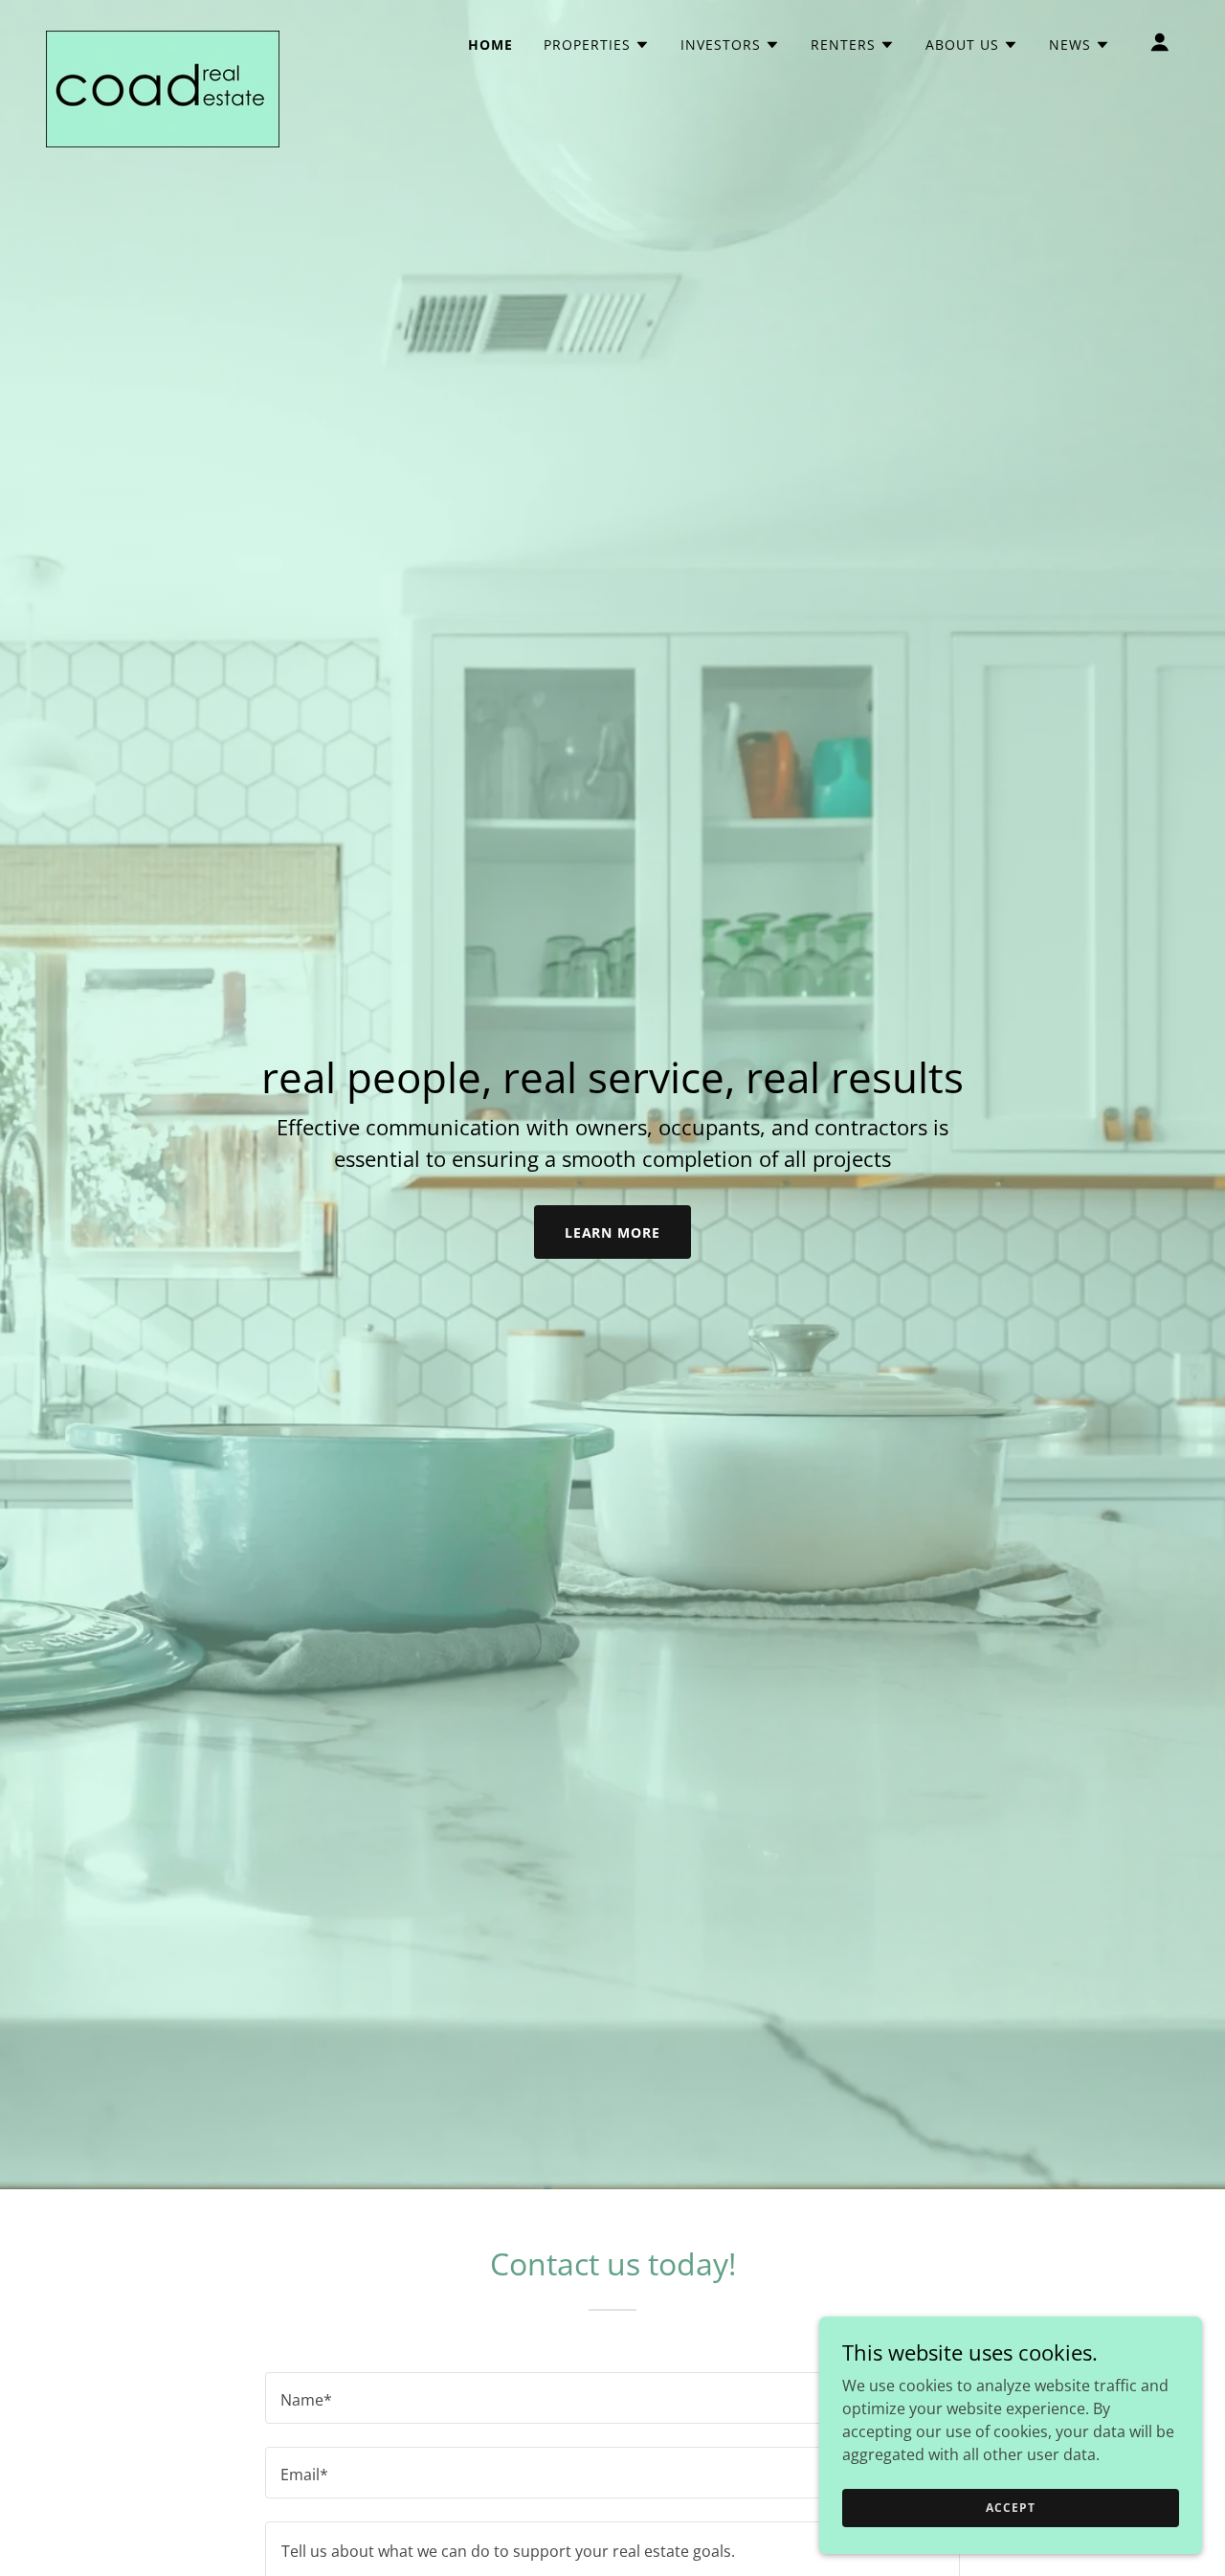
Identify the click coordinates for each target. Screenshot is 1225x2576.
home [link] (490, 45)
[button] (597, 45)
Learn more (613, 1232)
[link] (163, 38)
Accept (1010, 2508)
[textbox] (612, 2398)
